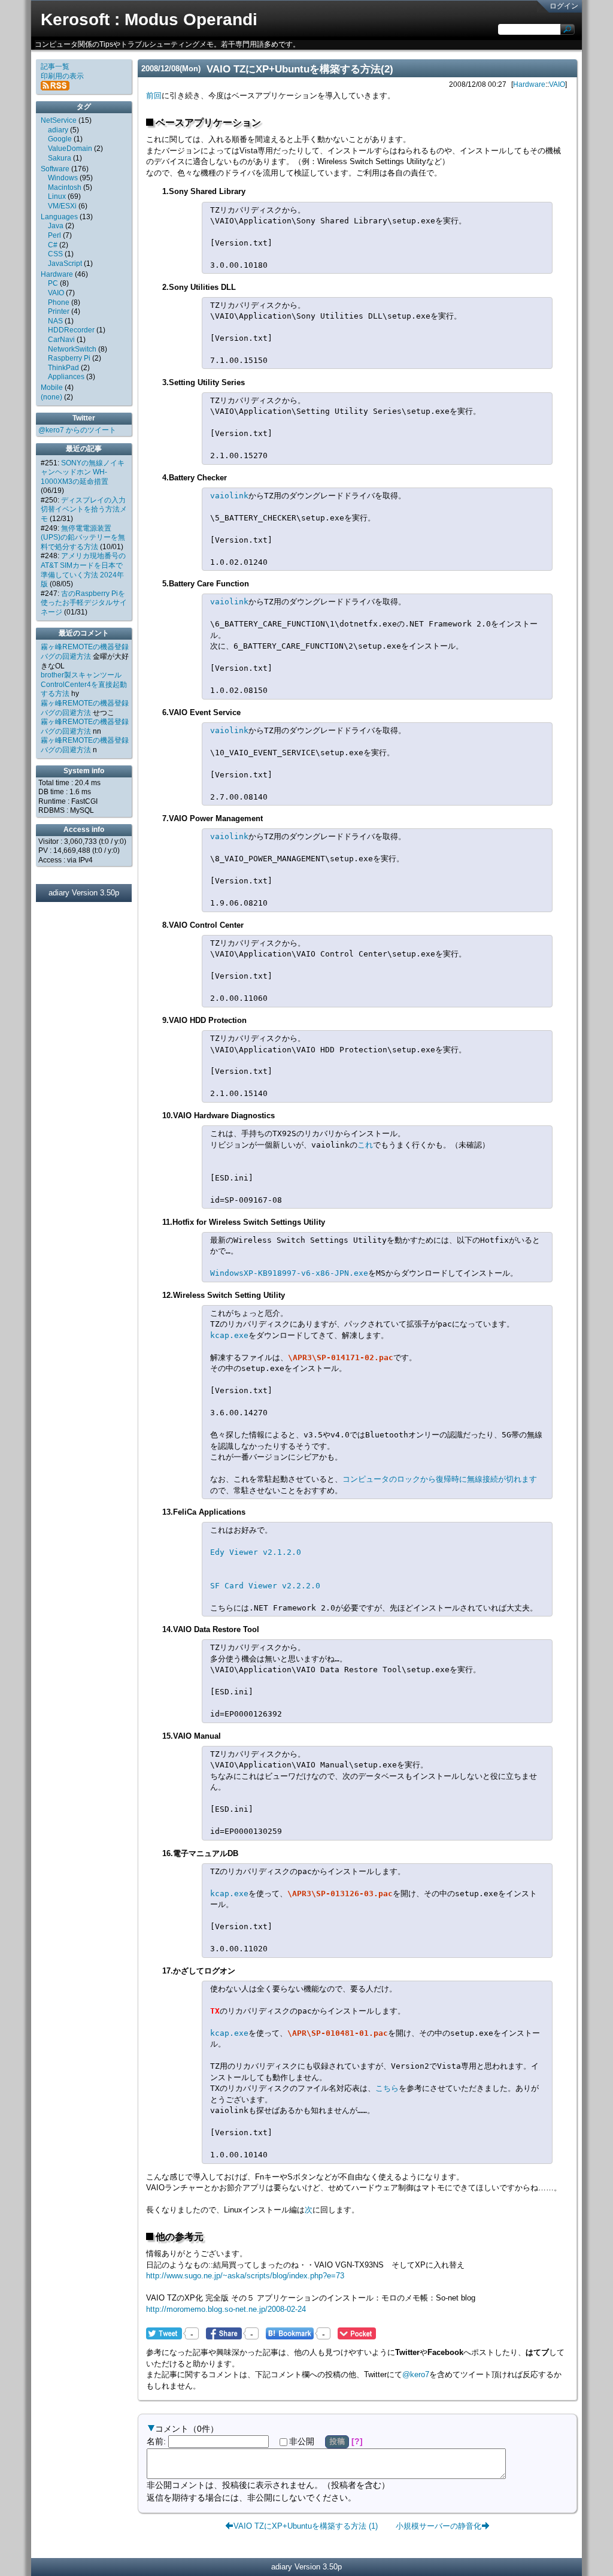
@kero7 (416, 2374)
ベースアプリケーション (208, 122)
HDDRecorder (71, 330)
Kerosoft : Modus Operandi (149, 19)
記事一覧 (55, 66)
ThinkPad (63, 368)
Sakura (60, 158)
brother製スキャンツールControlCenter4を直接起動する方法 (84, 684)
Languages (59, 217)
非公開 (302, 2441)
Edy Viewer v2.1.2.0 (256, 1552)
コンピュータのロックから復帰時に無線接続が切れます (440, 1479)
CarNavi (61, 340)
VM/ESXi (62, 206)
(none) (51, 397)
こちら (387, 2088)
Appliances (66, 377)
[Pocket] (357, 2333)
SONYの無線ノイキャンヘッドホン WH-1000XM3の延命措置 (83, 472)
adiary (58, 130)
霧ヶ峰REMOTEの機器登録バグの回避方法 (85, 652)
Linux (57, 196)
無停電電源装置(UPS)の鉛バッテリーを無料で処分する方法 (83, 538)
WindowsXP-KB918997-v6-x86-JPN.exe (289, 1273)
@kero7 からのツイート (77, 430)
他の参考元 (180, 2237)
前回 (154, 96)
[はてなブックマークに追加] (290, 2333)
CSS (55, 254)
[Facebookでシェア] (224, 2333)
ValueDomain (70, 149)
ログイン (564, 6)
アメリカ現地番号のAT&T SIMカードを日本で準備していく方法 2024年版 (83, 570)
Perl (54, 235)
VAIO (557, 84)
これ (365, 1145)
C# (53, 245)
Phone (59, 302)
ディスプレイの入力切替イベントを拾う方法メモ (84, 509)
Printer (59, 311)
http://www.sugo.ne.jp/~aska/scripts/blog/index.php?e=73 (245, 2276)
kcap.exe (229, 1335)
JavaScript (65, 264)
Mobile (52, 388)
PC (53, 283)
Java (56, 226)
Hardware (529, 84)
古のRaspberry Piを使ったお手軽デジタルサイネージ (84, 603)
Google (60, 139)
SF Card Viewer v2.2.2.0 (265, 1586)
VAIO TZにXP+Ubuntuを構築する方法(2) (300, 69)
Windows (63, 178)
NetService (59, 120)
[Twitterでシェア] (164, 2333)
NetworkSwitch (72, 349)
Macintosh (65, 187)
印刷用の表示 (62, 76)
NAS (55, 321)
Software (55, 169)
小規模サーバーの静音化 (438, 2525)
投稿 (337, 2441)
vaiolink (229, 496)
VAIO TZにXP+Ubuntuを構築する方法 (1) (306, 2525)
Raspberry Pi (69, 358)
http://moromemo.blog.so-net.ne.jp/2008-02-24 (226, 2309)
